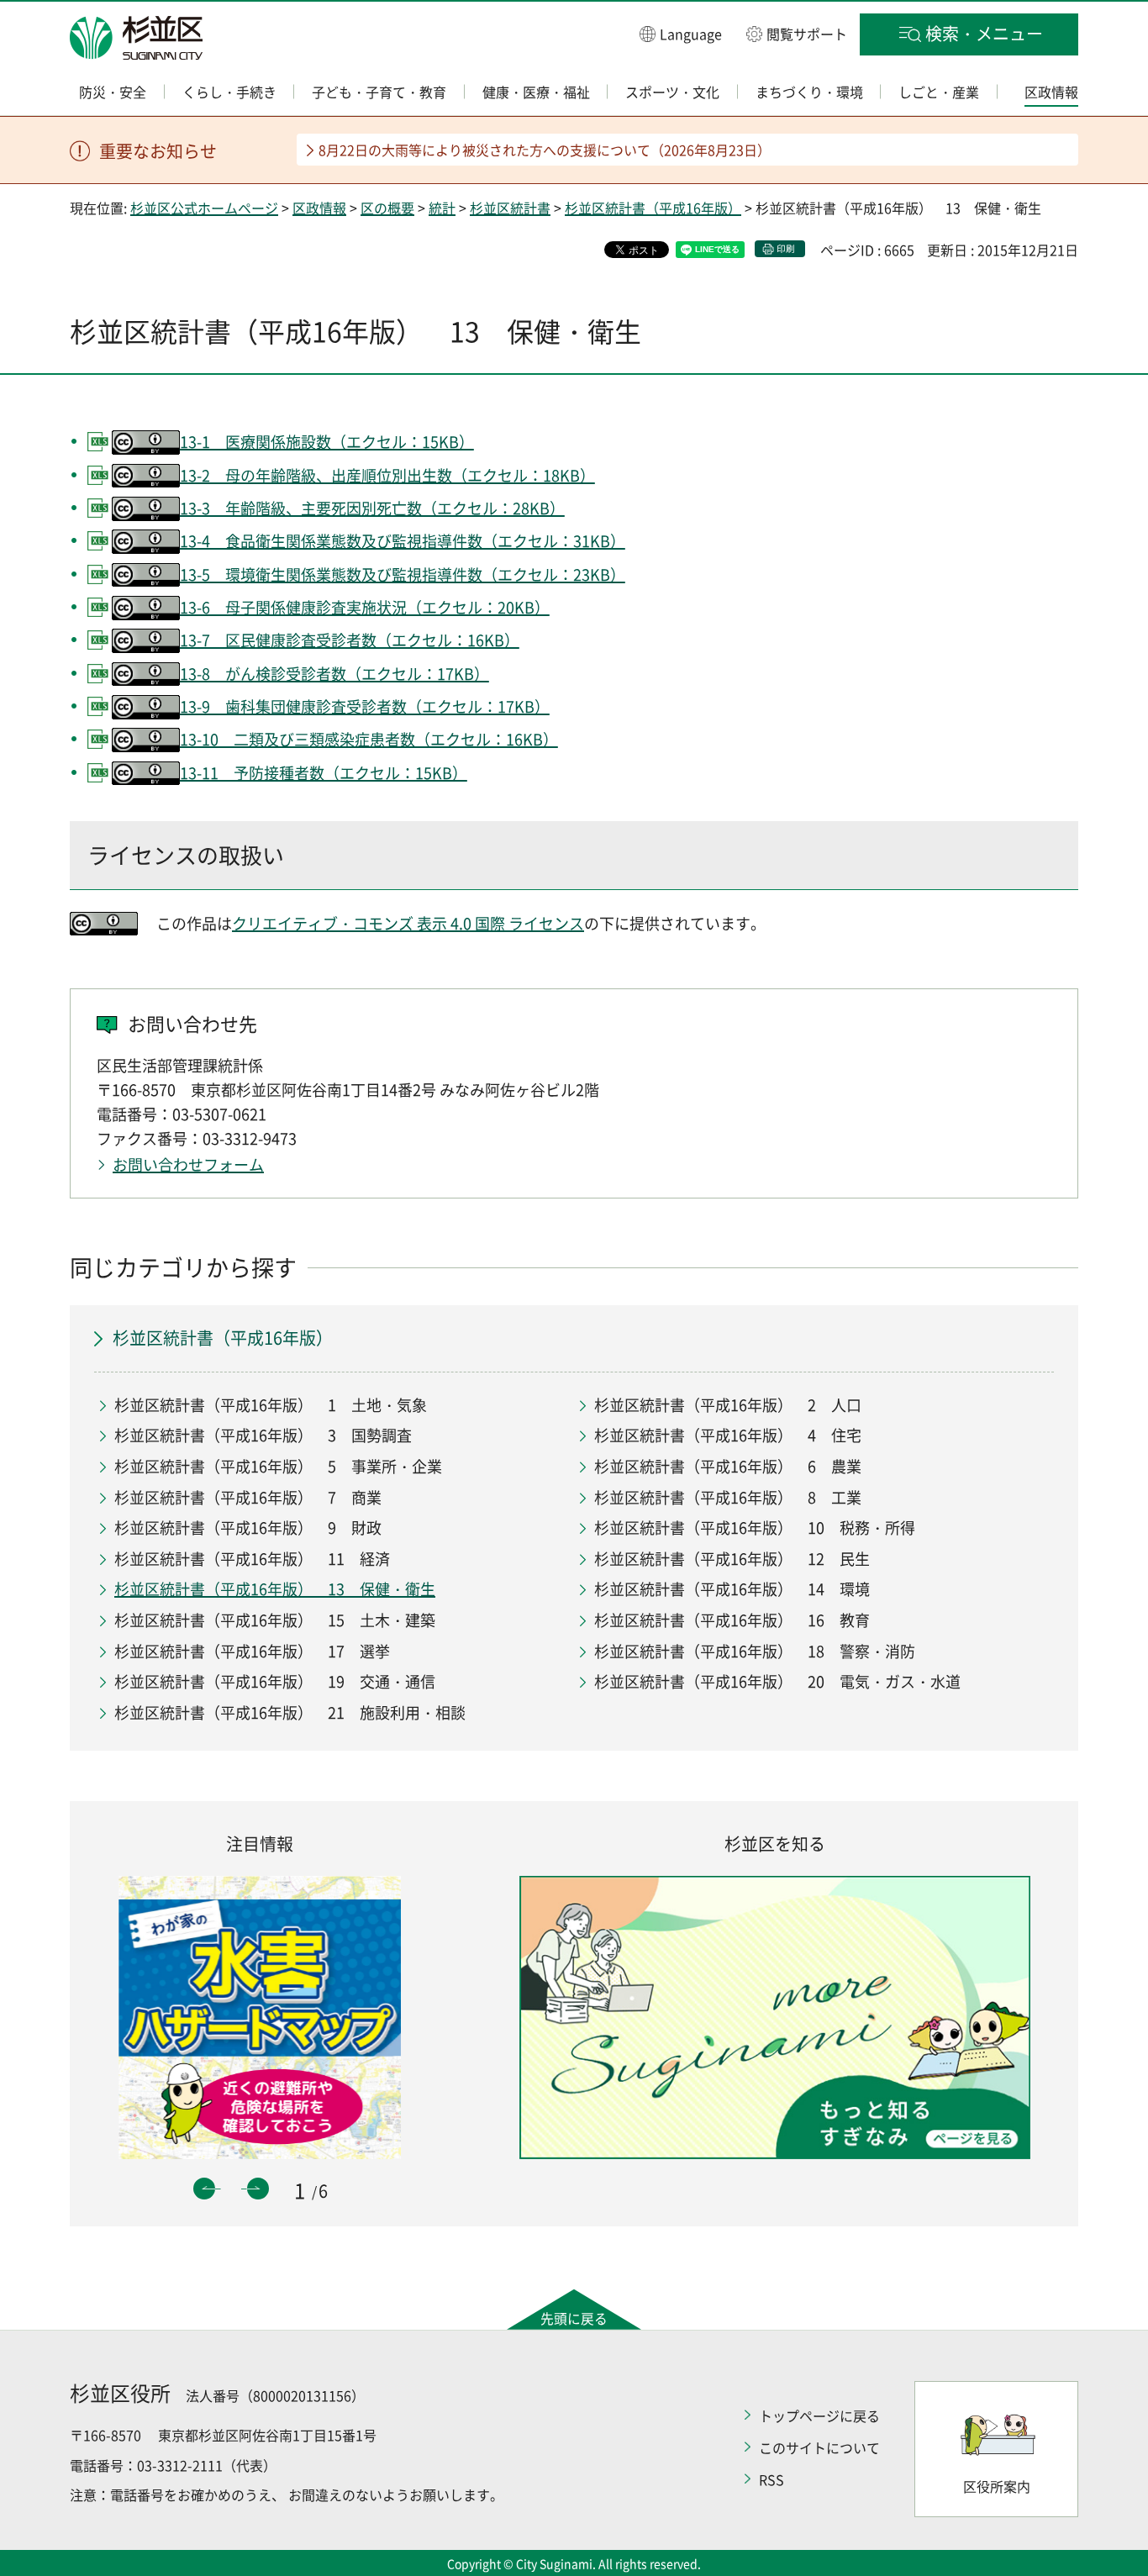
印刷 (786, 248)
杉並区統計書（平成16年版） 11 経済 (252, 1559)
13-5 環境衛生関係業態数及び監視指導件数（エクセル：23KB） (403, 574)
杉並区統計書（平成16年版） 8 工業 (728, 1497)
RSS (771, 2479)
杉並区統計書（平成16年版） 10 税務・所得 (755, 1528)
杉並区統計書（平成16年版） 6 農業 (728, 1466)
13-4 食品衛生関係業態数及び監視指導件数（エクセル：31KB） (403, 541)
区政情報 (319, 208)
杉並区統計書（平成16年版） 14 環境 (732, 1589)
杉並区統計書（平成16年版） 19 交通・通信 (275, 1681)
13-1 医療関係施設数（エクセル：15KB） (327, 442)
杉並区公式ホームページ (204, 208)
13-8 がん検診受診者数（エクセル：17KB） (334, 674)
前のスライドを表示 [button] (204, 2189)
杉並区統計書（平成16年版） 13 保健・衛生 (275, 1589)
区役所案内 (997, 2486)
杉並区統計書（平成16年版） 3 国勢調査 (263, 1435)
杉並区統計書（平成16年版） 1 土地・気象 (271, 1405)
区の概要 (387, 208)
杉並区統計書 (510, 208)
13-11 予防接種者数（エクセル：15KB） (324, 773)
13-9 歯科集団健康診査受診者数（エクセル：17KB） (365, 706)
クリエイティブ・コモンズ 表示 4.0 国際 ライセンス (408, 923)
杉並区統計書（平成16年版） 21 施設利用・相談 (290, 1712)
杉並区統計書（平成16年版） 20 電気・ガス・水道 (777, 1681)
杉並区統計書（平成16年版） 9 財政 (248, 1528)
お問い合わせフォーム (188, 1164)
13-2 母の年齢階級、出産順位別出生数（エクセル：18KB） (387, 475)
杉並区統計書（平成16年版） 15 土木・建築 (275, 1620)
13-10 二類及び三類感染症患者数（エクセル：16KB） (369, 739)
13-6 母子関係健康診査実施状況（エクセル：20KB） (365, 607)
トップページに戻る (819, 2415)
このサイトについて (819, 2447)
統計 (442, 208)
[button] (681, 33)
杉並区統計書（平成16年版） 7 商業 (248, 1497)
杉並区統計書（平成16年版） (653, 208)
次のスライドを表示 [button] (258, 2189)
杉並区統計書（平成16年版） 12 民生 (732, 1559)
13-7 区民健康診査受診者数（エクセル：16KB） (350, 640)
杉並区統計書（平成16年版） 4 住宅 (728, 1435)
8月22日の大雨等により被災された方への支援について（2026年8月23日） (545, 150)
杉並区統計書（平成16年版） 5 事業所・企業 (278, 1466)
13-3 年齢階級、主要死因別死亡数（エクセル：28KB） (372, 508)
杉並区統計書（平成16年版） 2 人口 (728, 1405)
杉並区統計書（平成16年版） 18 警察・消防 (755, 1651)
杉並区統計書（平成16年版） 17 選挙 (252, 1651)
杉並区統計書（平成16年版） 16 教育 (732, 1620)
